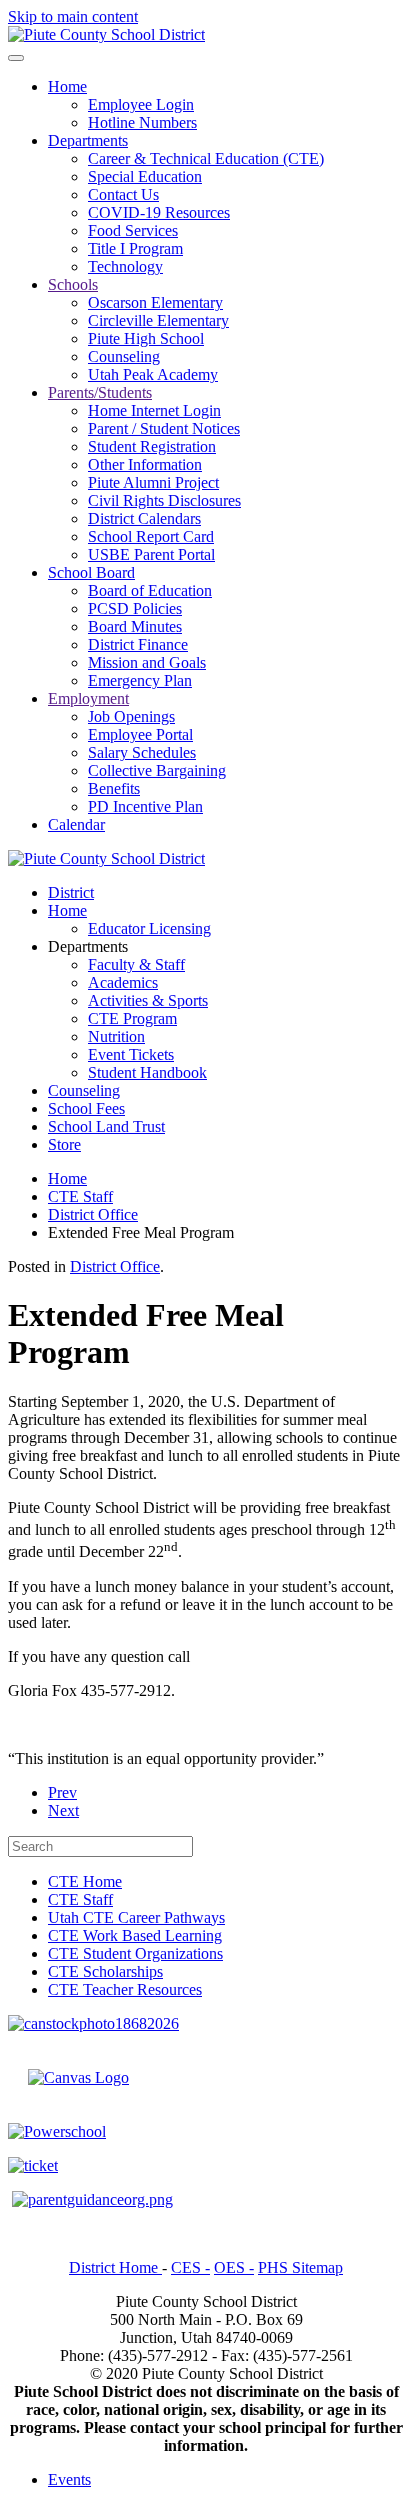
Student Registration (152, 446)
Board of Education (150, 590)
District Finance (138, 644)
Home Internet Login (154, 410)
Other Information (145, 464)
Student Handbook (147, 1072)
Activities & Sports (148, 1000)
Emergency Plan (140, 680)
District (71, 892)
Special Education (145, 176)
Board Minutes (135, 626)
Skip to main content (73, 16)
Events (69, 2479)
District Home (115, 2267)
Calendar (76, 824)
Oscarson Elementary (155, 302)
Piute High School (146, 338)
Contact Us (123, 194)
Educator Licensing (149, 928)
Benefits (114, 788)
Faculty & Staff (136, 964)
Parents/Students (100, 392)
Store (64, 1144)
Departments (88, 140)
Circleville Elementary (158, 320)
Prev (62, 1792)
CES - (190, 2267)
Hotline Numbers (142, 122)
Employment (88, 698)
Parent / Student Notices (164, 428)
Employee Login (141, 104)
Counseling (124, 356)
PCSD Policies (135, 608)
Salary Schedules (142, 752)
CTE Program (132, 1018)
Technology (125, 266)
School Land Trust (106, 1126)
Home (67, 86)
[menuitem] (85, 1881)
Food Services (133, 230)
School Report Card (151, 536)
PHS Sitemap (300, 2267)
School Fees (86, 1108)
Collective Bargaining (157, 770)
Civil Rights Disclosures (164, 500)
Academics (123, 982)
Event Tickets (131, 1054)
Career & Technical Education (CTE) (206, 158)
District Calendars (144, 518)
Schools (73, 284)
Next (63, 1810)
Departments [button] (88, 946)
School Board (91, 572)
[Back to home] (106, 34)
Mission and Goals (147, 662)
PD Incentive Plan (145, 806)
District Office (115, 1266)
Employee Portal (140, 734)
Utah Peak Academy (153, 374)
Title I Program (135, 248)
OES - (234, 2267)
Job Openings (131, 716)
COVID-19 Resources (159, 212)
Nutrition (116, 1036)
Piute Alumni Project (153, 482)
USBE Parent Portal (151, 554)
